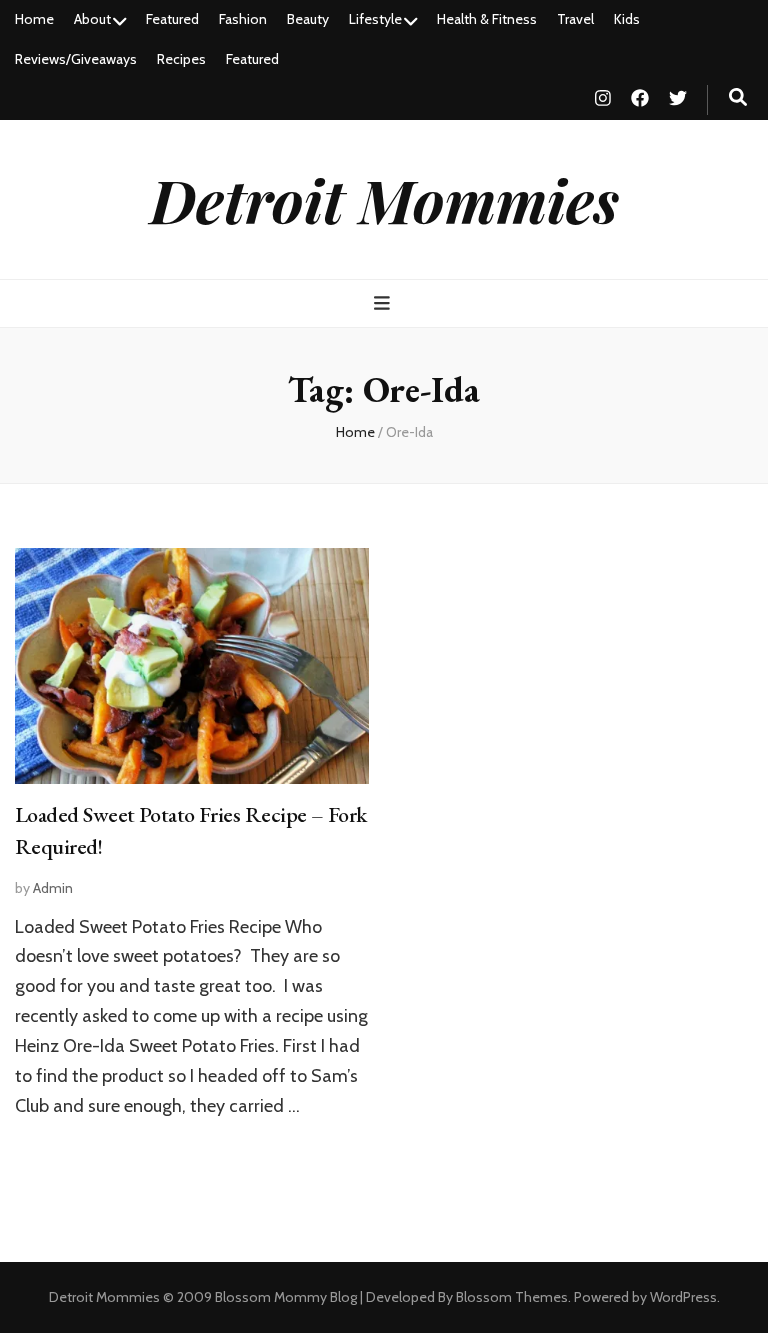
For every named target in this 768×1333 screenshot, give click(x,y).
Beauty (308, 19)
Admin (53, 888)
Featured (172, 19)
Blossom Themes (512, 1297)
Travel (575, 19)
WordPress (683, 1297)
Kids (627, 19)
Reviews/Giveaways (76, 59)
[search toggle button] (738, 97)
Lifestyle (375, 19)
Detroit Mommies (384, 199)
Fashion (243, 19)
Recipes (181, 59)
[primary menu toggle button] (384, 303)
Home (34, 19)
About (92, 19)
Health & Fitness (487, 19)
